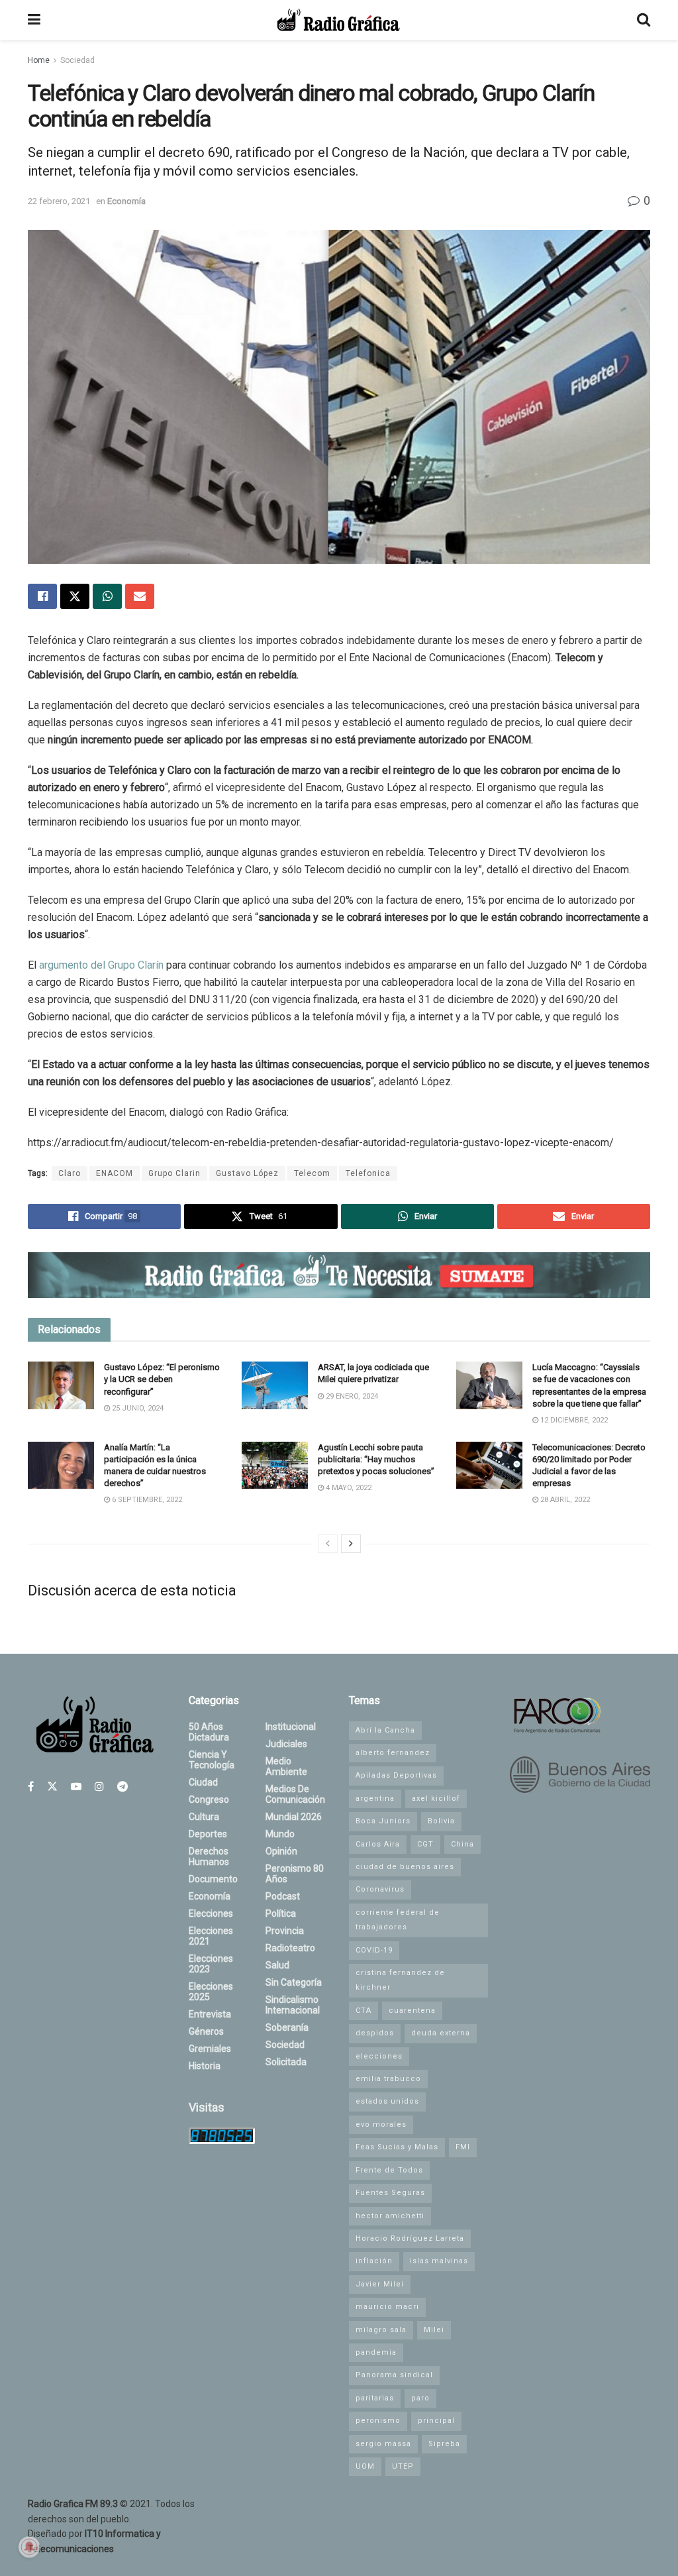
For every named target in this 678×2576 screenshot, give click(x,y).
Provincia (285, 1931)
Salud (277, 1965)
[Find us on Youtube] (76, 1787)
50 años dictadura (209, 1732)
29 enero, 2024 (351, 1396)
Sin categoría (294, 1982)
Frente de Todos (389, 2170)
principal (436, 2421)
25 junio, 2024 (137, 1408)
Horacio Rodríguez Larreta (410, 2238)
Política (281, 1913)
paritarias (375, 2398)
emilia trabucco (388, 2079)
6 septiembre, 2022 (146, 1500)
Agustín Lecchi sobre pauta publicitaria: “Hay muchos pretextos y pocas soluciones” (376, 1459)
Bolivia (441, 1821)
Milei (434, 2330)
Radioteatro (290, 1948)
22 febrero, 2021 (59, 201)
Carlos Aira (378, 1844)
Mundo (280, 1834)
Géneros (206, 2031)
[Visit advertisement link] (339, 1275)
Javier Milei (380, 2284)
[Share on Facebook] (42, 596)
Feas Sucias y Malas (397, 2147)
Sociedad (77, 60)
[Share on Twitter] (75, 596)
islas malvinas (439, 2261)
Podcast (283, 1896)
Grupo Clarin (174, 1173)
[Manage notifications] (29, 2547)
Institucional (291, 1727)
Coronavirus (380, 1889)
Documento (213, 1879)
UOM (365, 2466)
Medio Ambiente (286, 1766)
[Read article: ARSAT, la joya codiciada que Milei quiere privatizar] (275, 1385)
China (462, 1844)
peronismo (378, 2421)
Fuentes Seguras (390, 2193)
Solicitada (286, 2062)
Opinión (281, 1851)
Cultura (204, 1817)
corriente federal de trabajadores (398, 1920)
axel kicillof (436, 1798)
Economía (126, 201)
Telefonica (368, 1173)
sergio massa (383, 2444)
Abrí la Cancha (385, 1730)
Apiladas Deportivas (396, 1775)
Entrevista (210, 2014)
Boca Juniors (383, 1821)
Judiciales (286, 1744)
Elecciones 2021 (211, 1936)
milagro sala (381, 2330)
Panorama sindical (394, 2375)
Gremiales (210, 2049)
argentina (375, 1798)
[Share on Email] (140, 596)
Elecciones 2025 (211, 1992)
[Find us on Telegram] (122, 1787)
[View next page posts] (351, 1544)
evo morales (381, 2124)
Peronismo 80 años (295, 1874)
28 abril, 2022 (564, 1500)
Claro (70, 1173)
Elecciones (211, 1913)
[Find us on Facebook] (31, 1787)
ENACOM (115, 1173)
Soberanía (287, 2027)
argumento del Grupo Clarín (101, 965)
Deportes (208, 1834)
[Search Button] (644, 20)
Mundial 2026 (294, 1817)
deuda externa (441, 2033)
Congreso (209, 1799)
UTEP (403, 2466)
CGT (425, 1844)
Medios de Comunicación (295, 1794)
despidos (375, 2033)
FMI (463, 2147)
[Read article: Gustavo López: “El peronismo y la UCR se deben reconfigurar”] (61, 1385)
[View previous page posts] (328, 1544)
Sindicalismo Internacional (293, 2005)
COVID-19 (374, 1950)
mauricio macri (387, 2307)
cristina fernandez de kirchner (400, 1980)
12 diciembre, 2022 (573, 1420)
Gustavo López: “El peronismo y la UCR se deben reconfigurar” (162, 1379)
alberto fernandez (393, 1753)
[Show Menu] (34, 20)
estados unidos (387, 2101)
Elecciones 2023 (211, 1964)
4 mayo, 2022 (348, 1488)
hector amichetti (390, 2216)
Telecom (312, 1173)
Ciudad (203, 1782)
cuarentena (412, 2011)
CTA (363, 2011)
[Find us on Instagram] (99, 1787)
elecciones (379, 2056)
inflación (374, 2261)
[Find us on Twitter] (52, 1787)
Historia (205, 2066)
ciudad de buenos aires (405, 1867)
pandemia (376, 2352)
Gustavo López (247, 1173)
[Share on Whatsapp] (107, 596)
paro (420, 2398)
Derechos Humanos (209, 1856)
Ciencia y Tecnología (212, 1760)
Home (39, 60)
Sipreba (444, 2444)
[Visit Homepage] (338, 20)
